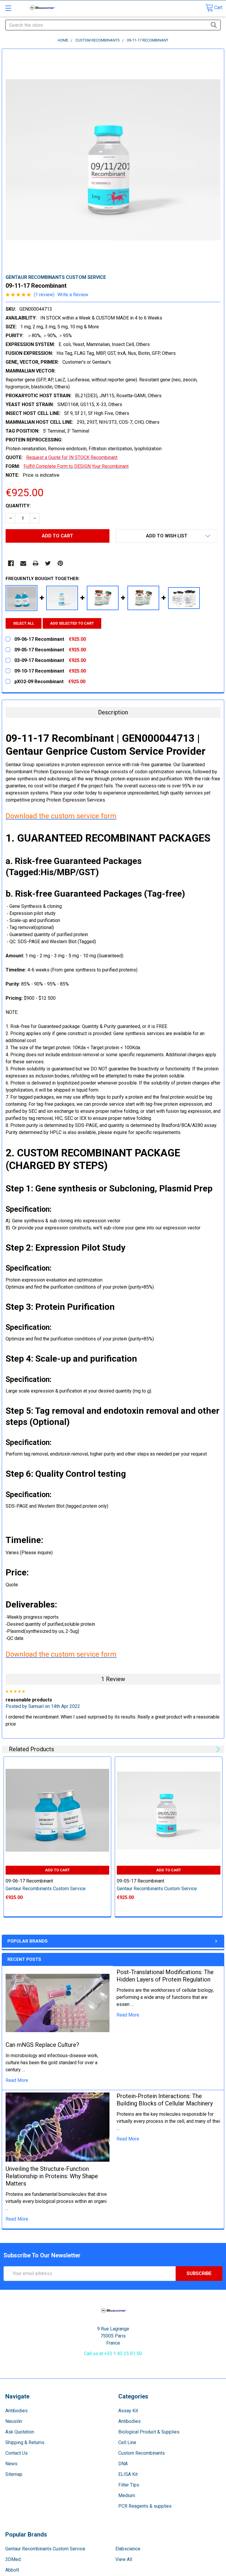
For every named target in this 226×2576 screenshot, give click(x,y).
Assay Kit (128, 2411)
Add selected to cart (72, 623)
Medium (127, 2495)
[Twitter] (48, 563)
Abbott (12, 2570)
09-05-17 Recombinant (141, 1881)
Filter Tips (129, 2485)
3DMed (13, 2559)
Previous (210, 1749)
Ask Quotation (20, 2432)
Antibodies (16, 2411)
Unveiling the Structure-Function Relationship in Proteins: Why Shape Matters (52, 2176)
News (11, 2464)
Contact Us (16, 2453)
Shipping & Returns (25, 2442)
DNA (123, 2464)
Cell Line (127, 2442)
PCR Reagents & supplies (145, 2506)
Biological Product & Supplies (149, 2432)
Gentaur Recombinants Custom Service (45, 2549)
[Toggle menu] (8, 8)
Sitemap (14, 2474)
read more (17, 2080)
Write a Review (73, 295)
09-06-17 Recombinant (29, 1881)
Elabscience (128, 2549)
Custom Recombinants (142, 2453)
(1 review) (44, 295)
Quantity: (18, 506)
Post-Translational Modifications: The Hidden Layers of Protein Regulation (165, 1976)
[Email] (23, 563)
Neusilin (14, 2421)
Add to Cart (57, 1870)
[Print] (36, 563)
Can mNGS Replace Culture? (42, 2045)
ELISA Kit (128, 2474)
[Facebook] (11, 563)
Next (217, 1749)
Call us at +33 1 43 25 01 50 (113, 2354)
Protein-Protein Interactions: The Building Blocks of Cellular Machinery (165, 2100)
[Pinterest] (60, 563)
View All (124, 2559)
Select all (24, 623)
